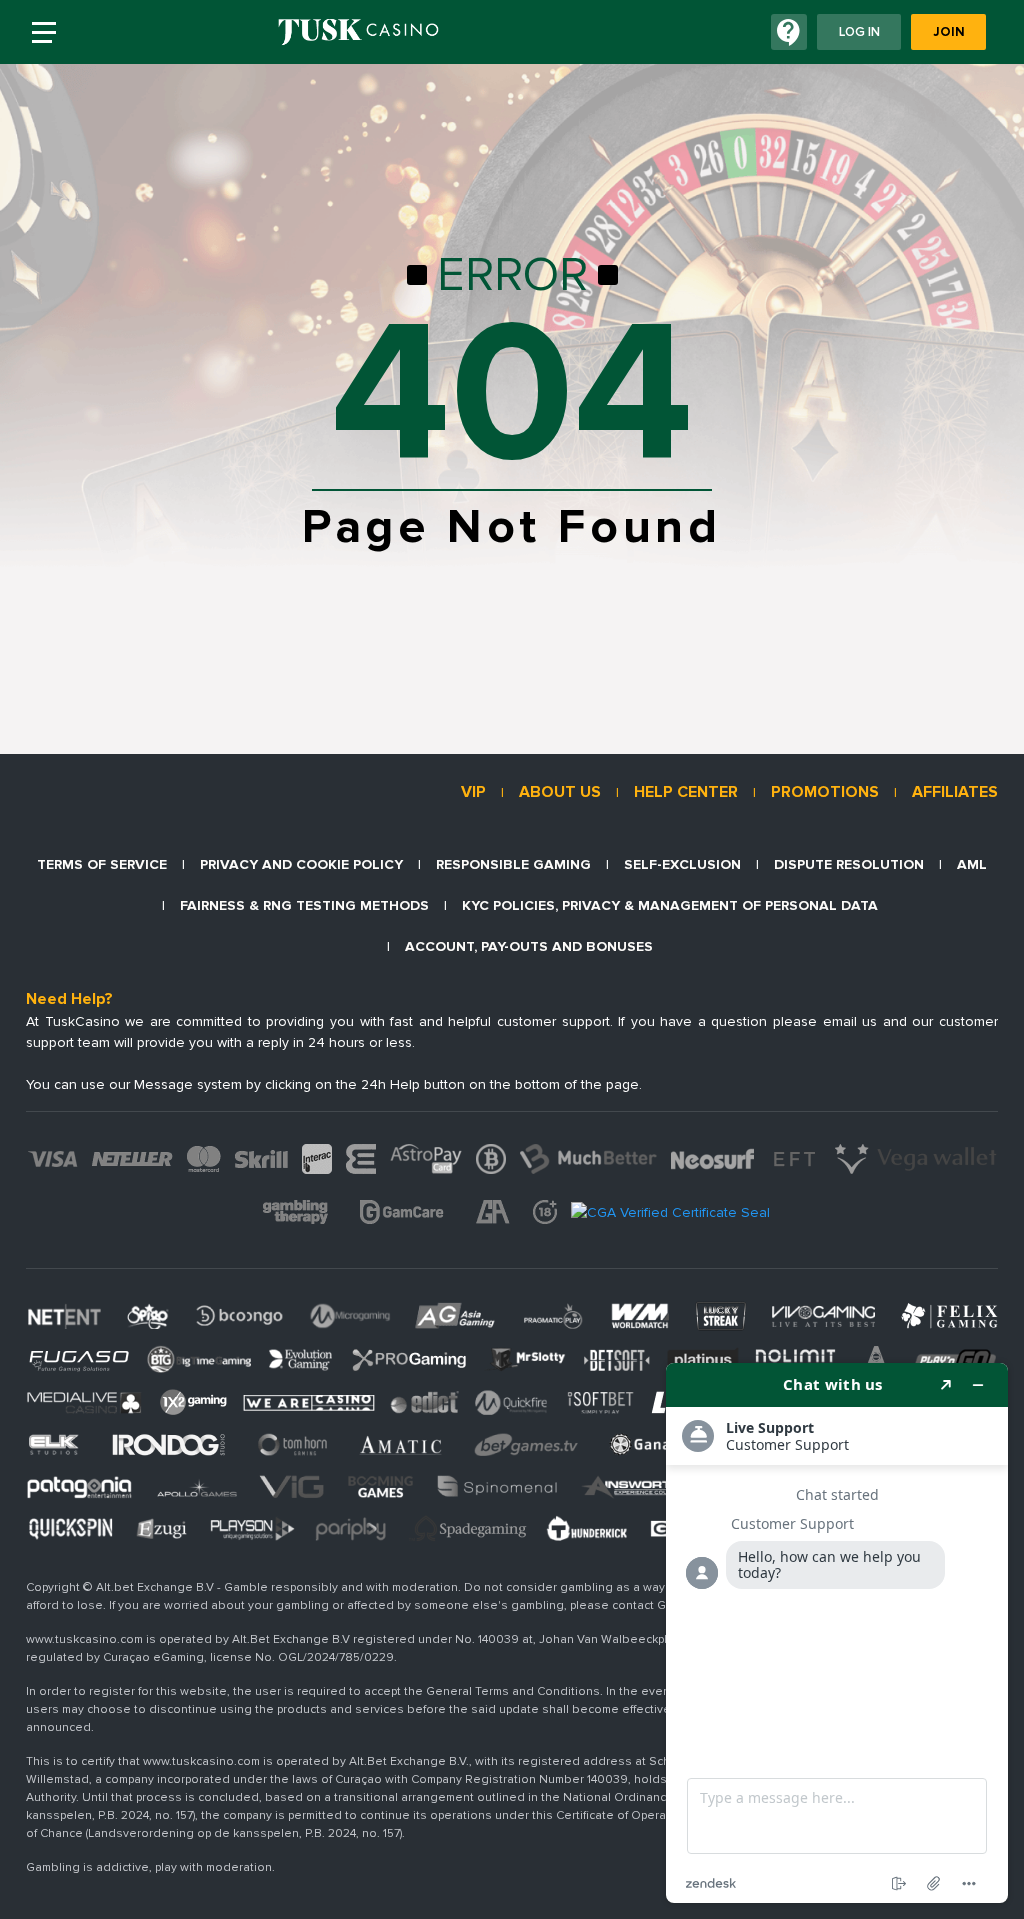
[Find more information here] (837, 1633)
